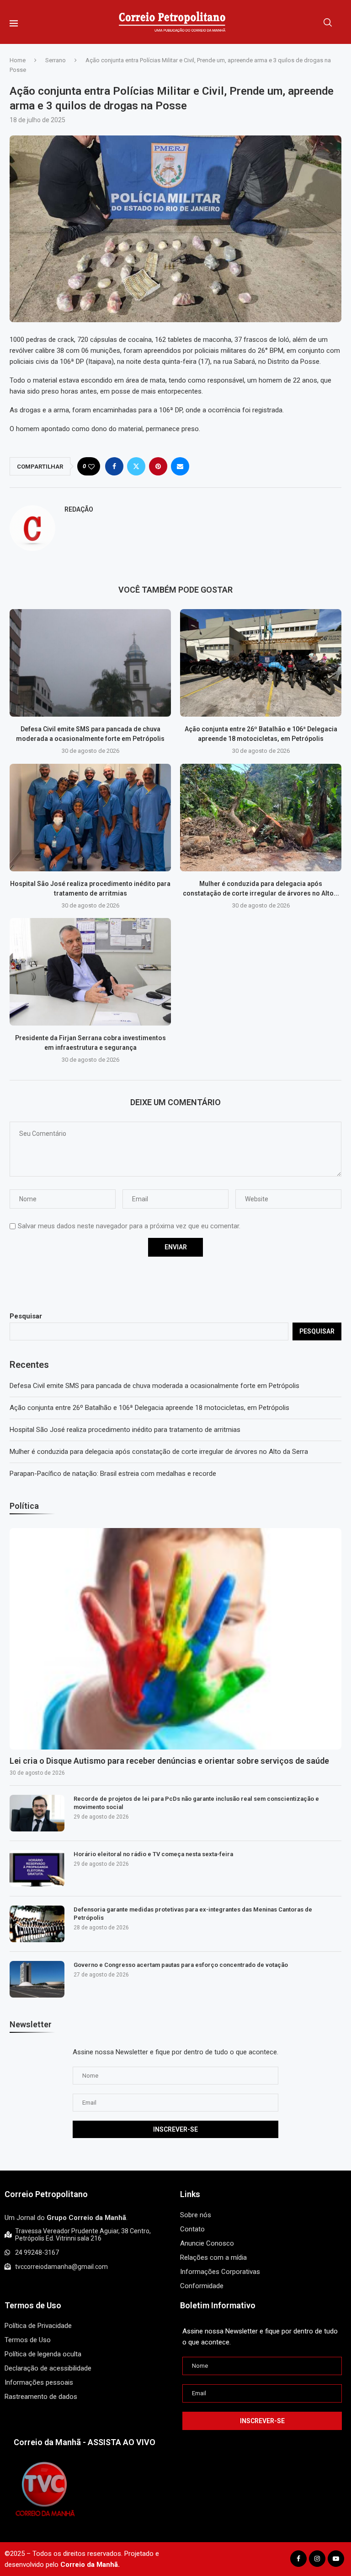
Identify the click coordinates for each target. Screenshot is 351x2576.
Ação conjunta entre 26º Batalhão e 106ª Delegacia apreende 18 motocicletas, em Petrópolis (149, 1408)
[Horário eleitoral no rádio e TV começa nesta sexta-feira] (37, 1869)
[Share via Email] (180, 466)
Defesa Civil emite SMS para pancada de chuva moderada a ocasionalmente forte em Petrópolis (154, 1386)
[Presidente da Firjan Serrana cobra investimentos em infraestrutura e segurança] (90, 972)
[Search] (328, 22)
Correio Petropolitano (46, 2194)
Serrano (56, 60)
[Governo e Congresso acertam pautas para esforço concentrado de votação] (37, 1979)
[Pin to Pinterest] (158, 466)
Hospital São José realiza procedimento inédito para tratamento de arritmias (125, 1430)
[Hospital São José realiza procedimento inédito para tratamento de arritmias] (90, 818)
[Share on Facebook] (114, 466)
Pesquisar (26, 1316)
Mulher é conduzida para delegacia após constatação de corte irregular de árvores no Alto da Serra (159, 1452)
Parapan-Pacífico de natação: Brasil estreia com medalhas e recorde (113, 1474)
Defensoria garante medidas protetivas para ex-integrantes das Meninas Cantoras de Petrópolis (193, 1914)
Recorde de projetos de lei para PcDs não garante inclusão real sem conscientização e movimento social (196, 1803)
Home (18, 60)
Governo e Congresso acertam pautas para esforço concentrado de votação (181, 1965)
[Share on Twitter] (136, 466)
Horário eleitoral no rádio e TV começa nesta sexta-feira (153, 1854)
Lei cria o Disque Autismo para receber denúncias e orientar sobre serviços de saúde (169, 1761)
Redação (79, 509)
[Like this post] (91, 467)
